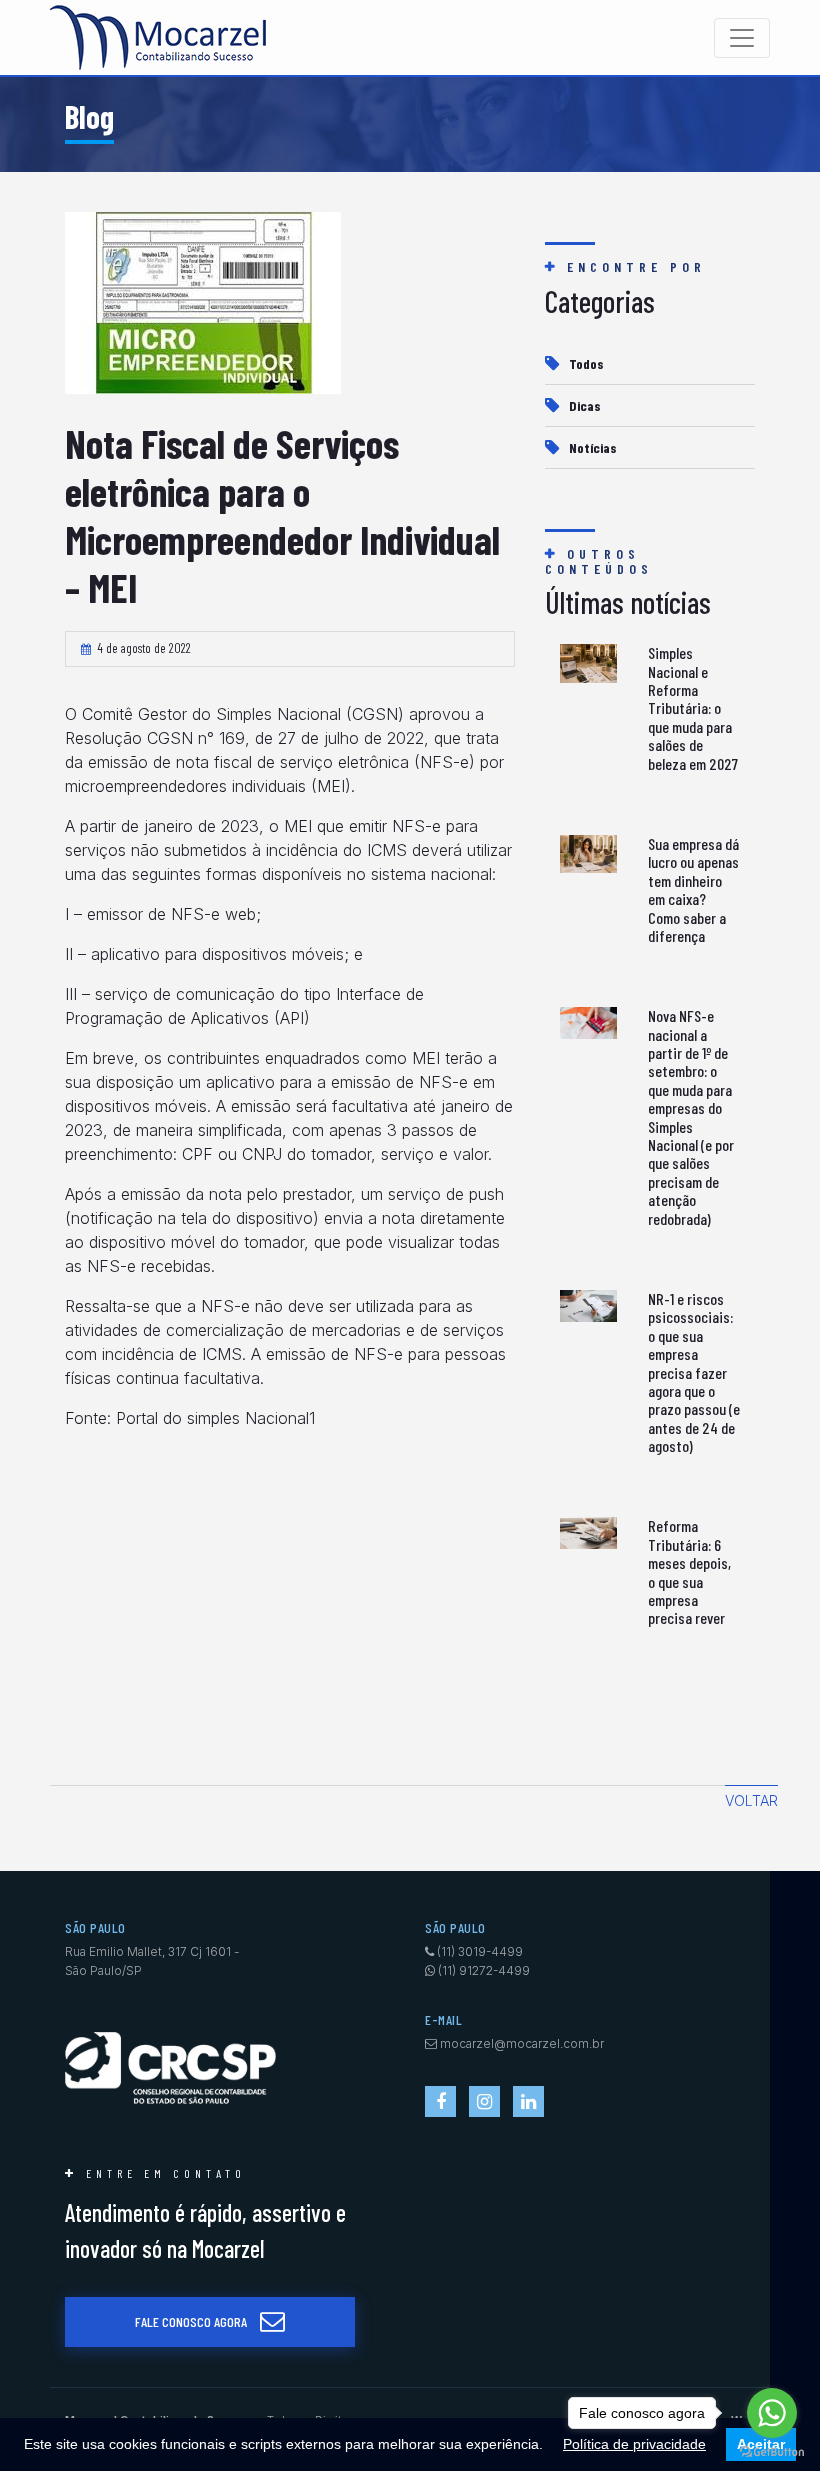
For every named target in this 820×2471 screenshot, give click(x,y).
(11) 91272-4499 (484, 1970)
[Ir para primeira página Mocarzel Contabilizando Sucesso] (158, 37)
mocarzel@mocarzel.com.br (522, 2043)
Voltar (751, 1800)
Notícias (593, 447)
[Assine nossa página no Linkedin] (528, 2101)
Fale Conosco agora (191, 2321)
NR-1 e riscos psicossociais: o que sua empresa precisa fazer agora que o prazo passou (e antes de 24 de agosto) (694, 1372)
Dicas (585, 405)
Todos (586, 363)
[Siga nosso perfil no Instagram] (484, 2101)
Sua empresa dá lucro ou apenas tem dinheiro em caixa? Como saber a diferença (693, 889)
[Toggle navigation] (742, 38)
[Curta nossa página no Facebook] (440, 2101)
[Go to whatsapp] (772, 2413)
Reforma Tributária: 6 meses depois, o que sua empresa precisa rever (689, 1571)
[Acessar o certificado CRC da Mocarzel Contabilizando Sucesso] (170, 2066)
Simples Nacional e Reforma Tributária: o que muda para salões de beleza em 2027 (693, 707)
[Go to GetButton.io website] (772, 2451)
